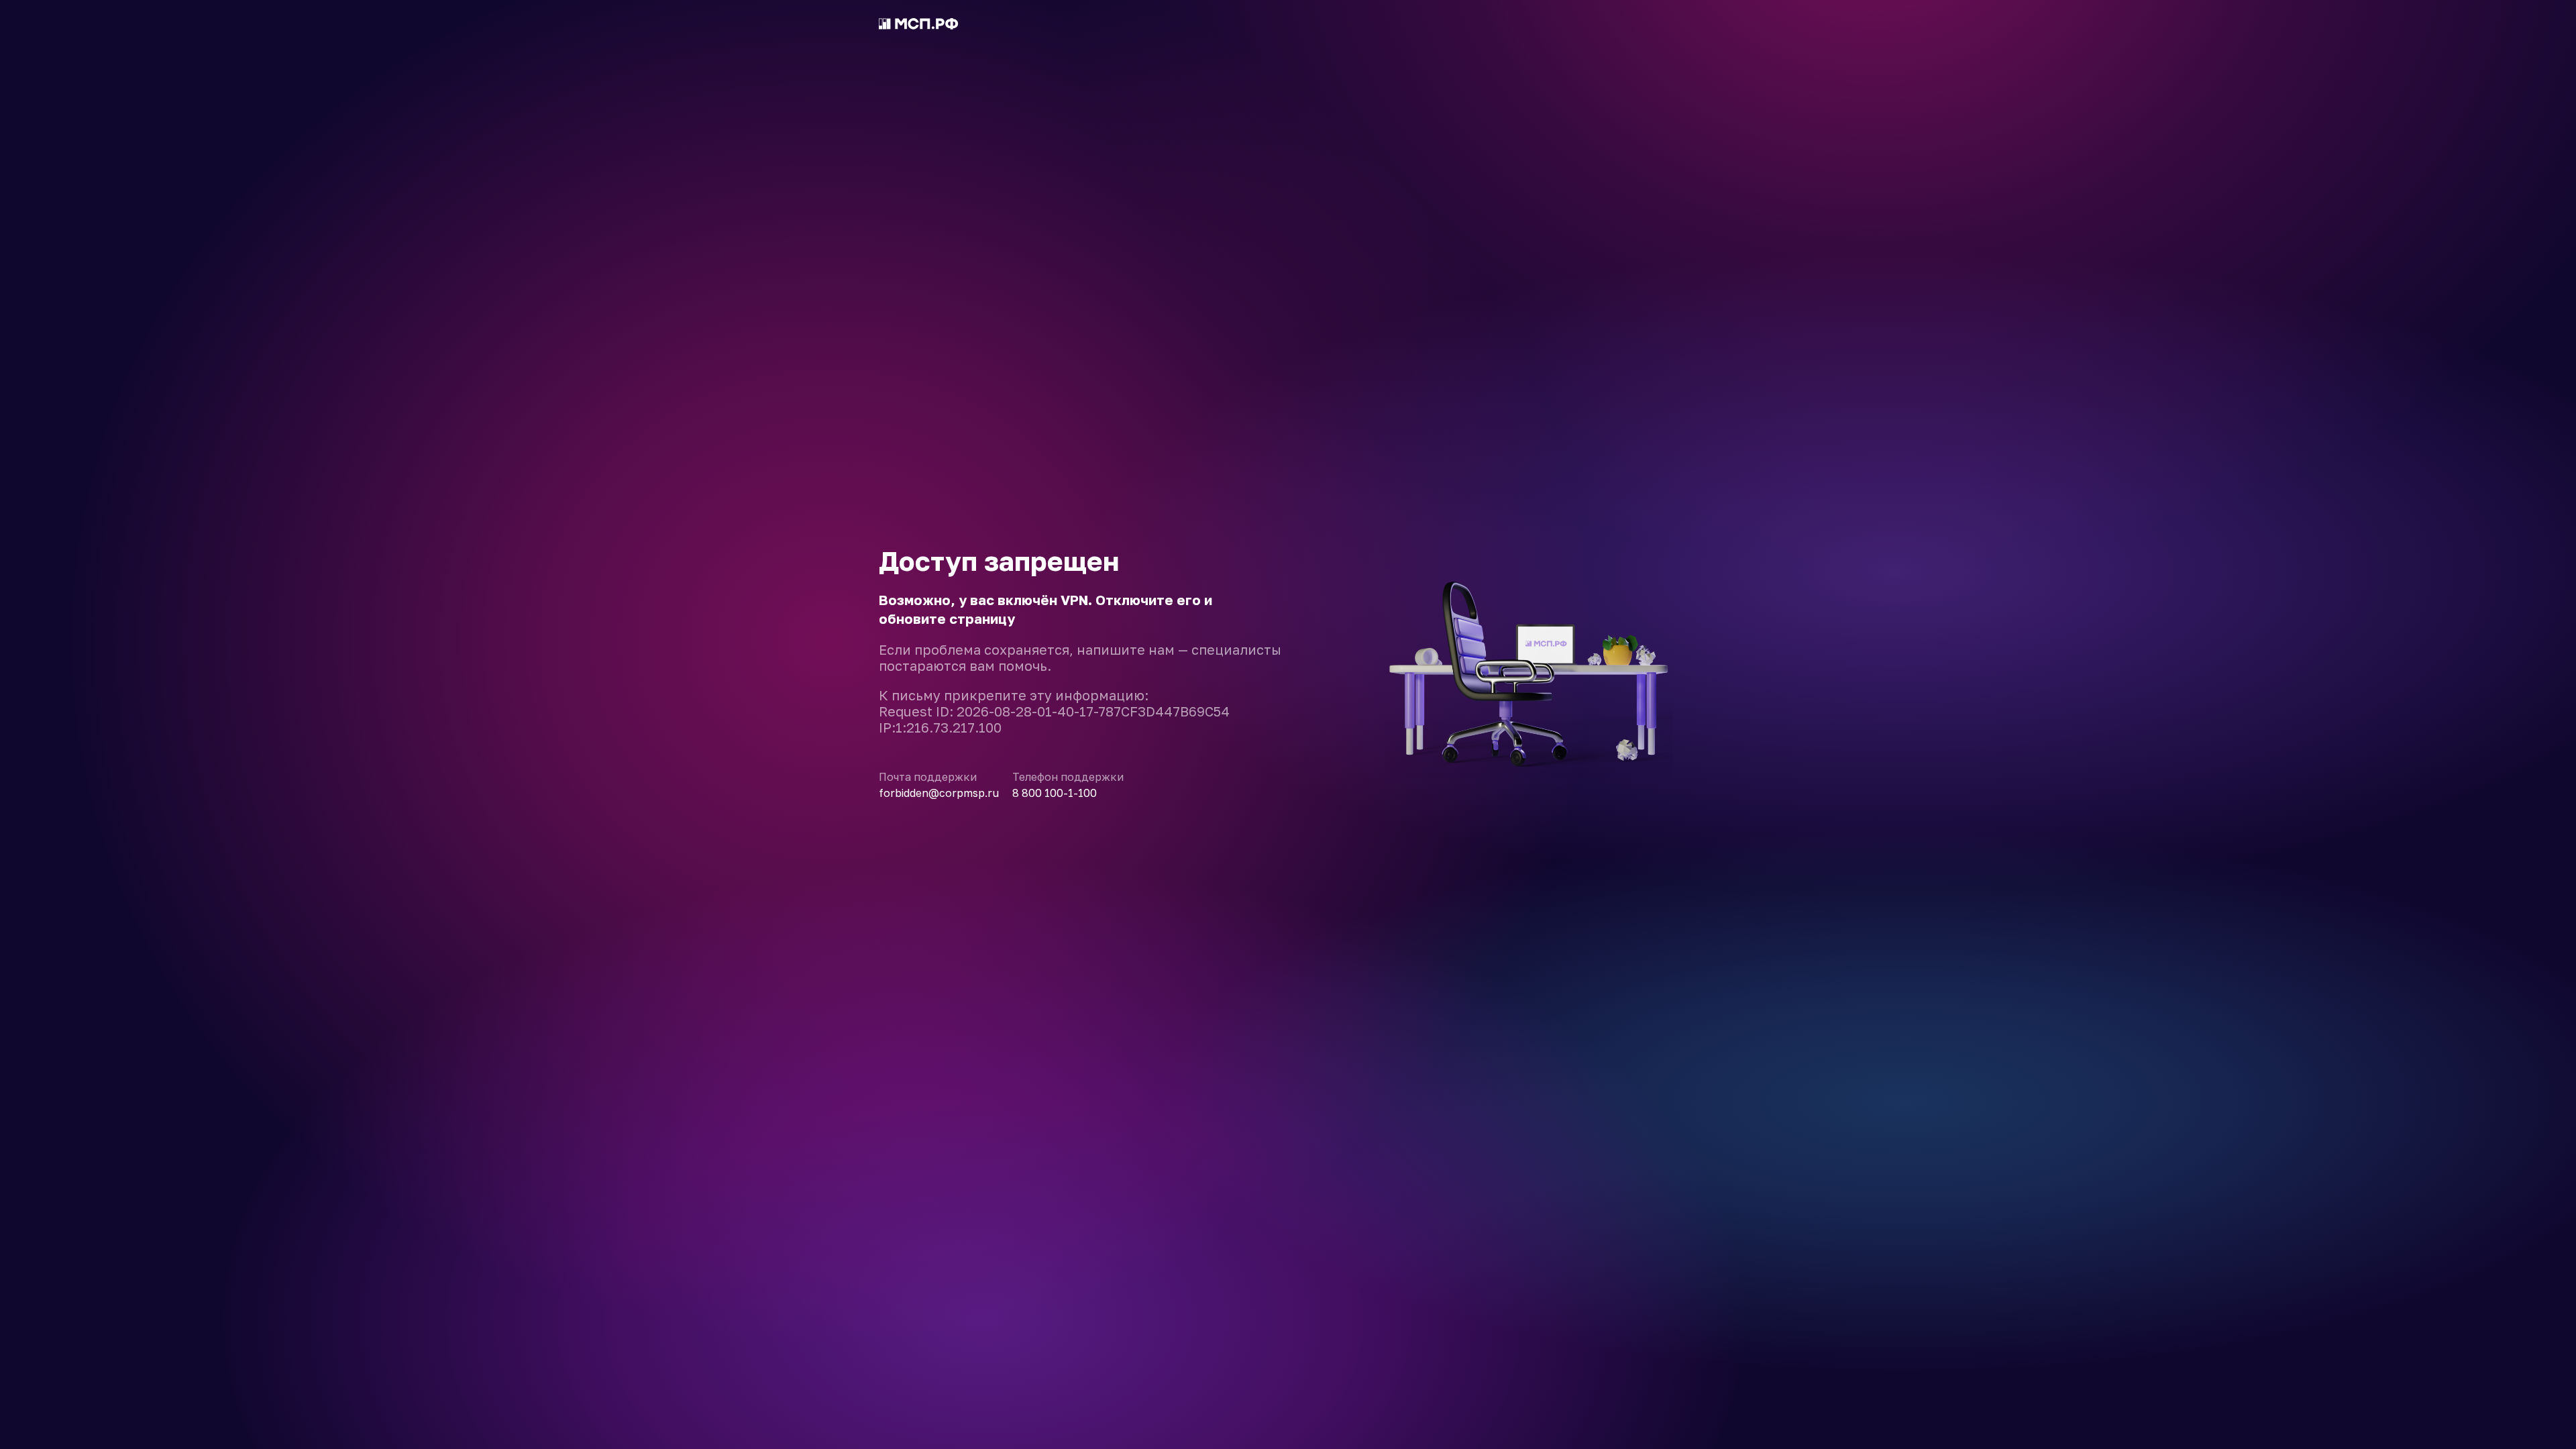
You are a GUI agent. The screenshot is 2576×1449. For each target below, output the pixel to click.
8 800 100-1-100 (1055, 793)
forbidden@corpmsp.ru (939, 793)
